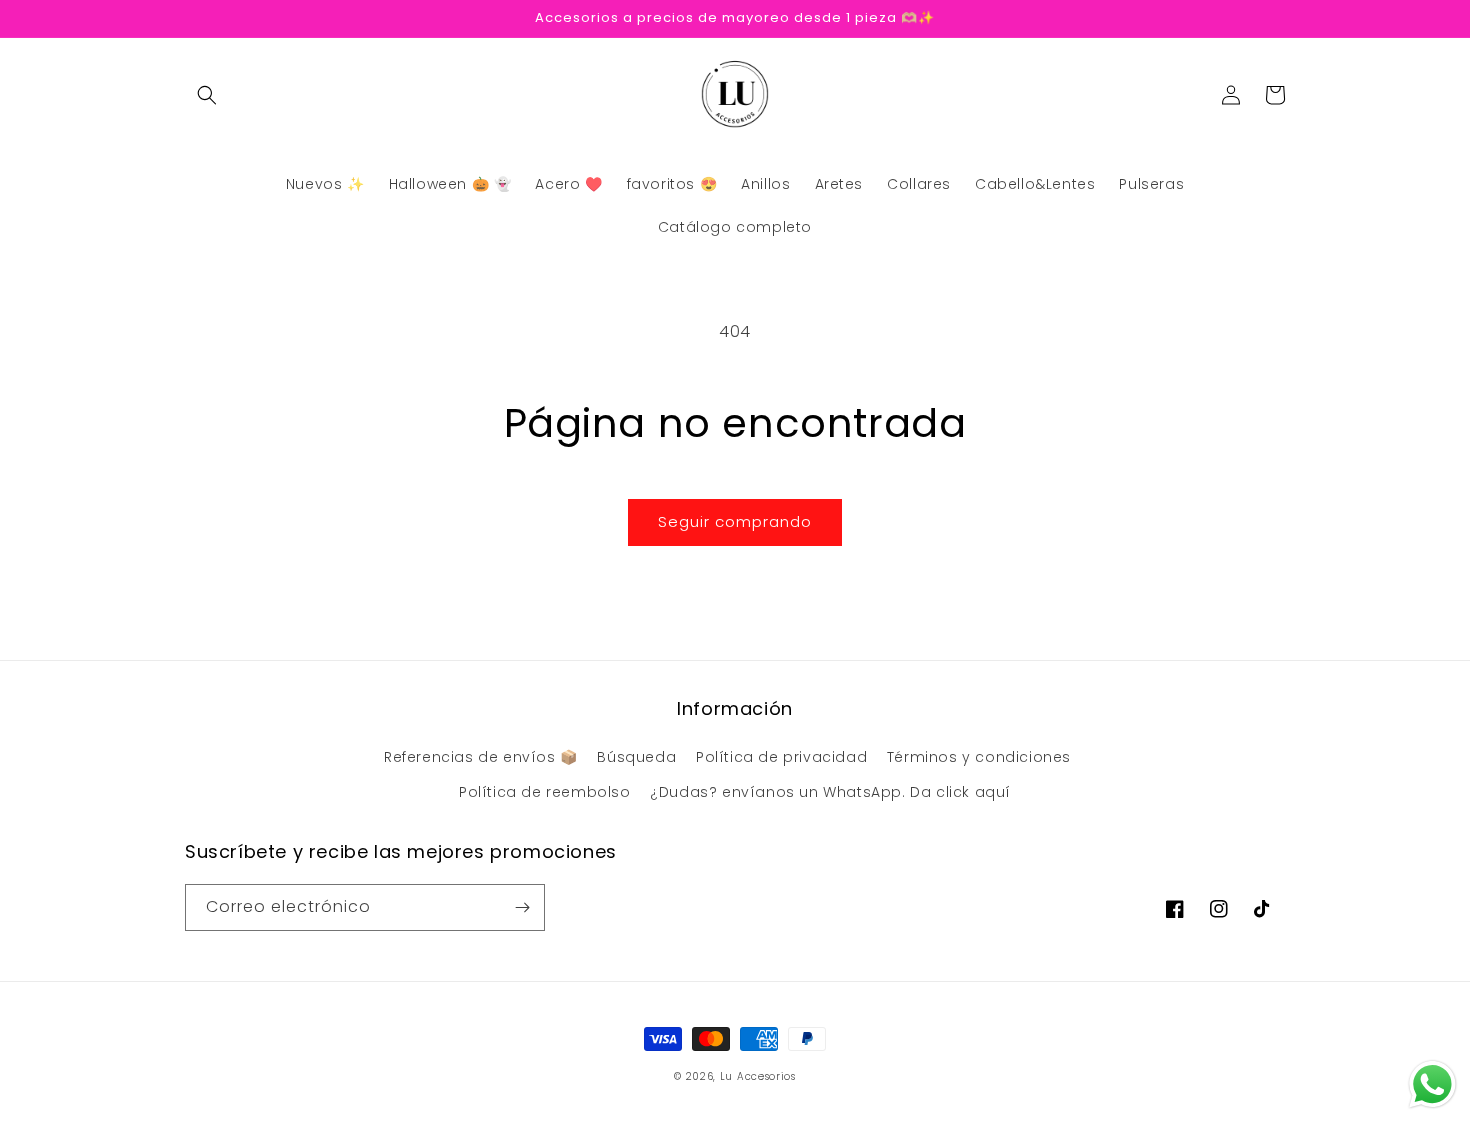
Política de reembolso (545, 792)
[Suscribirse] (522, 907)
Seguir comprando (735, 521)
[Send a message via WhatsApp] (1432, 1084)
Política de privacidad (781, 757)
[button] (207, 95)
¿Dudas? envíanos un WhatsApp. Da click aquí (830, 792)
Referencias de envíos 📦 (481, 757)
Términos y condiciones (979, 757)
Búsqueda (636, 757)
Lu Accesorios (758, 1076)
